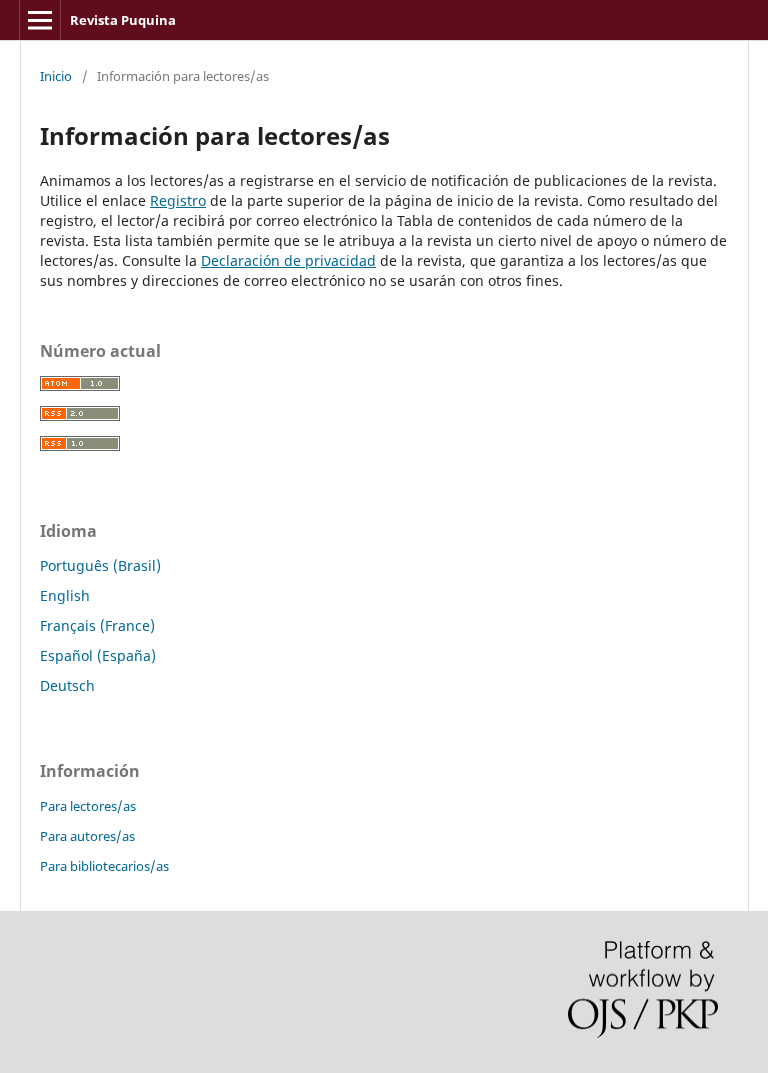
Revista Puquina (123, 20)
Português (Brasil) (100, 565)
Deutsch (67, 685)
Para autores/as (87, 836)
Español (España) (98, 655)
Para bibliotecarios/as (104, 866)
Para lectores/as (88, 806)
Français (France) (97, 625)
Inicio (56, 76)
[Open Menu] (40, 20)
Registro (178, 200)
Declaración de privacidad (288, 260)
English (65, 595)
